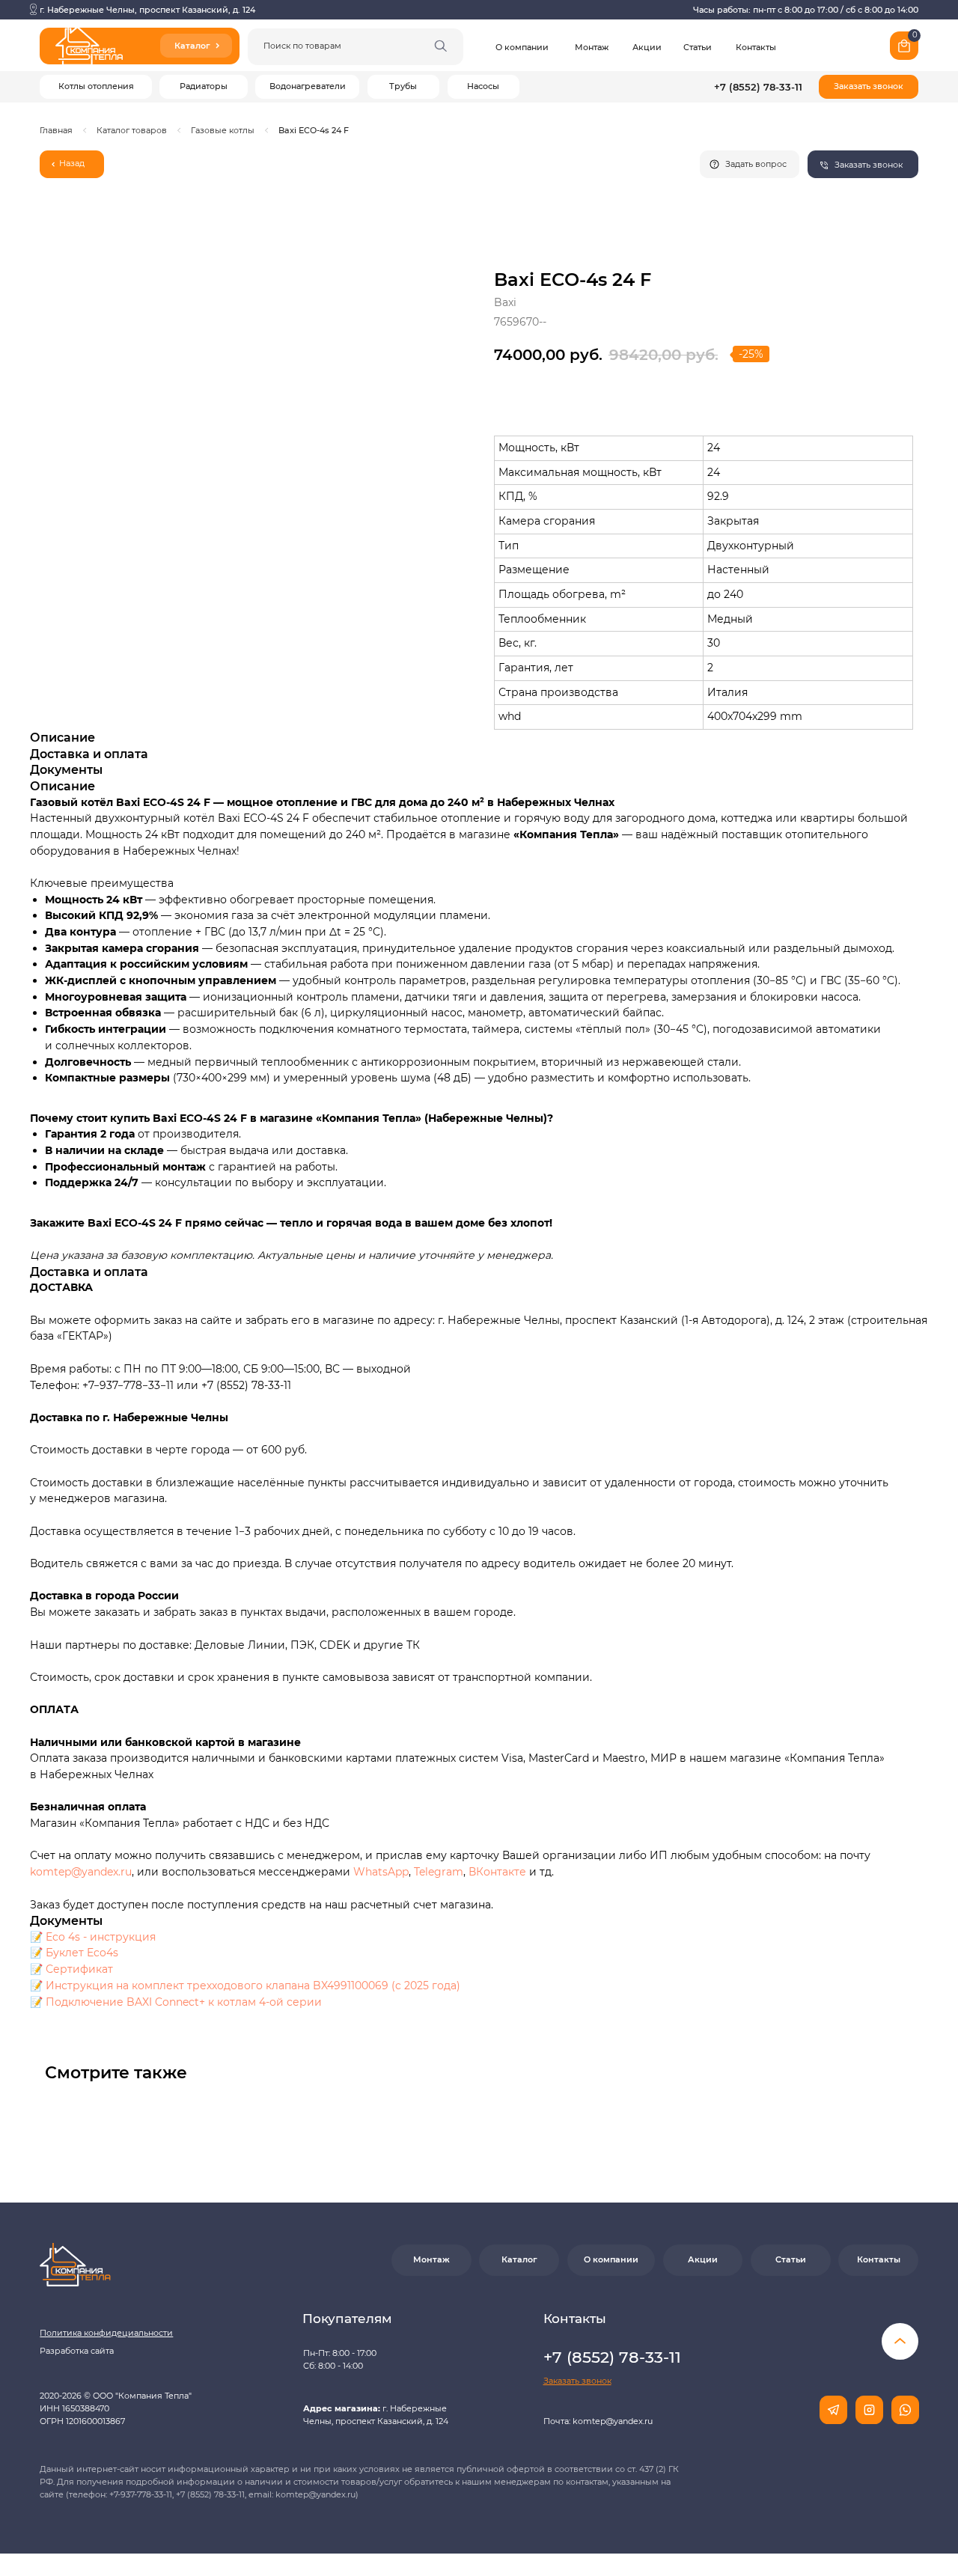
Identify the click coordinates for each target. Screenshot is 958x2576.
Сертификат (79, 1969)
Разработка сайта (77, 2351)
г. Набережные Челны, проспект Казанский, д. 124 (147, 10)
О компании (522, 48)
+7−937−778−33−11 (128, 1385)
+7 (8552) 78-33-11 (758, 87)
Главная (56, 131)
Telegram (439, 1872)
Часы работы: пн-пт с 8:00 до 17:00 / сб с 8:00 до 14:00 (806, 10)
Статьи (698, 48)
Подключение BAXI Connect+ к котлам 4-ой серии (184, 2002)
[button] (869, 87)
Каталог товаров (132, 131)
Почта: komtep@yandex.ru (598, 2421)
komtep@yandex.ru (81, 1872)
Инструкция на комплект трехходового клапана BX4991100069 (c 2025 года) (253, 1986)
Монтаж (592, 48)
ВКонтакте (499, 1872)
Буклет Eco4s (82, 1953)
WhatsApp (381, 1872)
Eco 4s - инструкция (101, 1937)
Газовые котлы (223, 131)
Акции (647, 48)
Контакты (756, 48)
